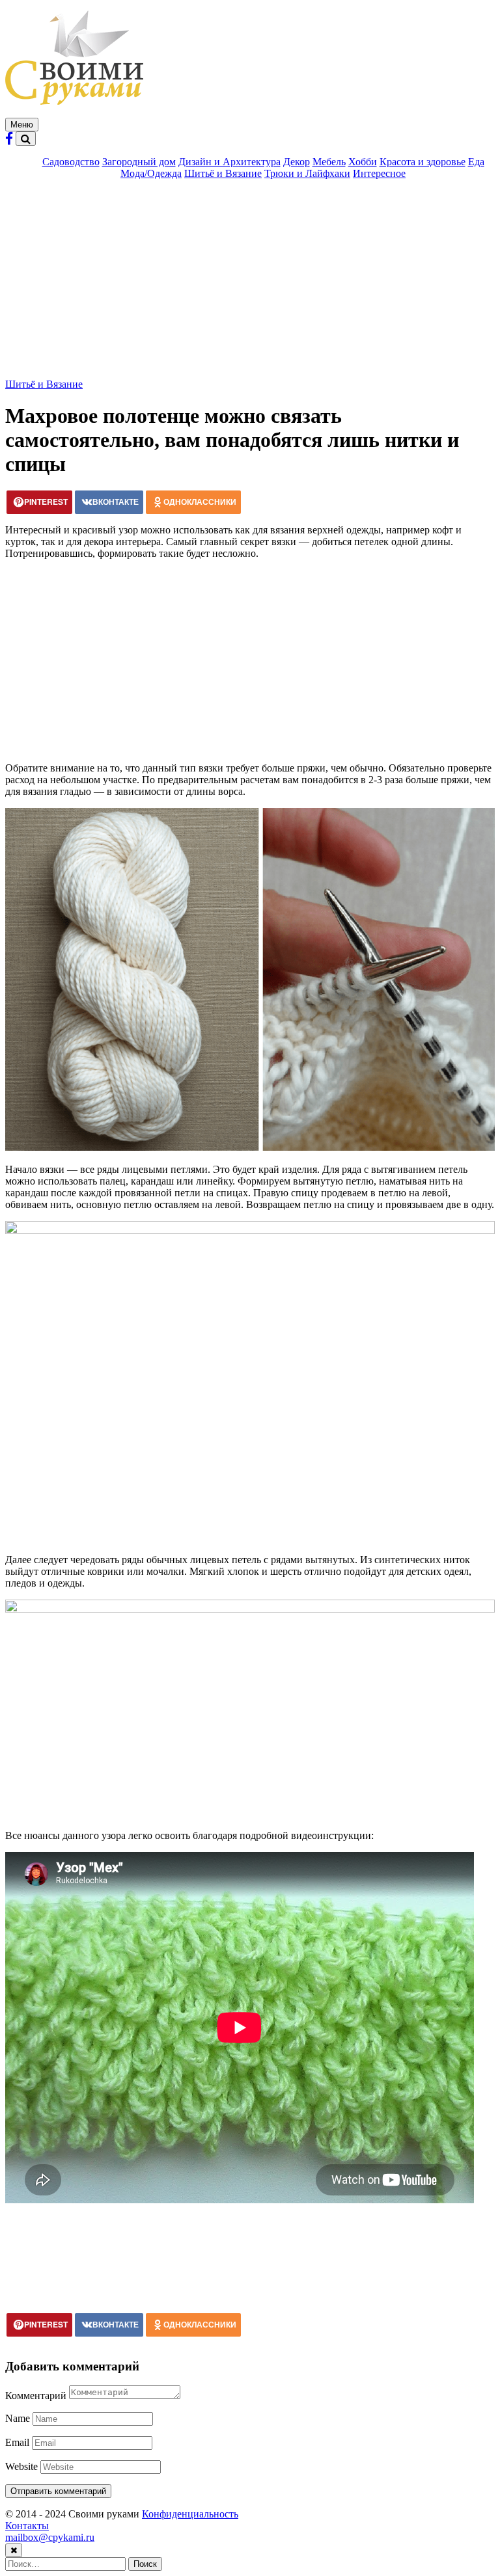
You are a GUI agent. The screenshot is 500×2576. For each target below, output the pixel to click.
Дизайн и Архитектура (229, 162)
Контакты (27, 2526)
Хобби (363, 162)
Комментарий (36, 2395)
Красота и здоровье (423, 162)
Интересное (379, 173)
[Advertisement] (250, 281)
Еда (476, 162)
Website (21, 2466)
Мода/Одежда (151, 173)
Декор (297, 162)
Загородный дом (139, 162)
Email (17, 2442)
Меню (22, 125)
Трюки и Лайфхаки (307, 173)
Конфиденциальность (190, 2514)
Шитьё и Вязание (223, 173)
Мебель (329, 162)
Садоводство (71, 162)
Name (18, 2418)
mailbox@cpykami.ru (50, 2537)
